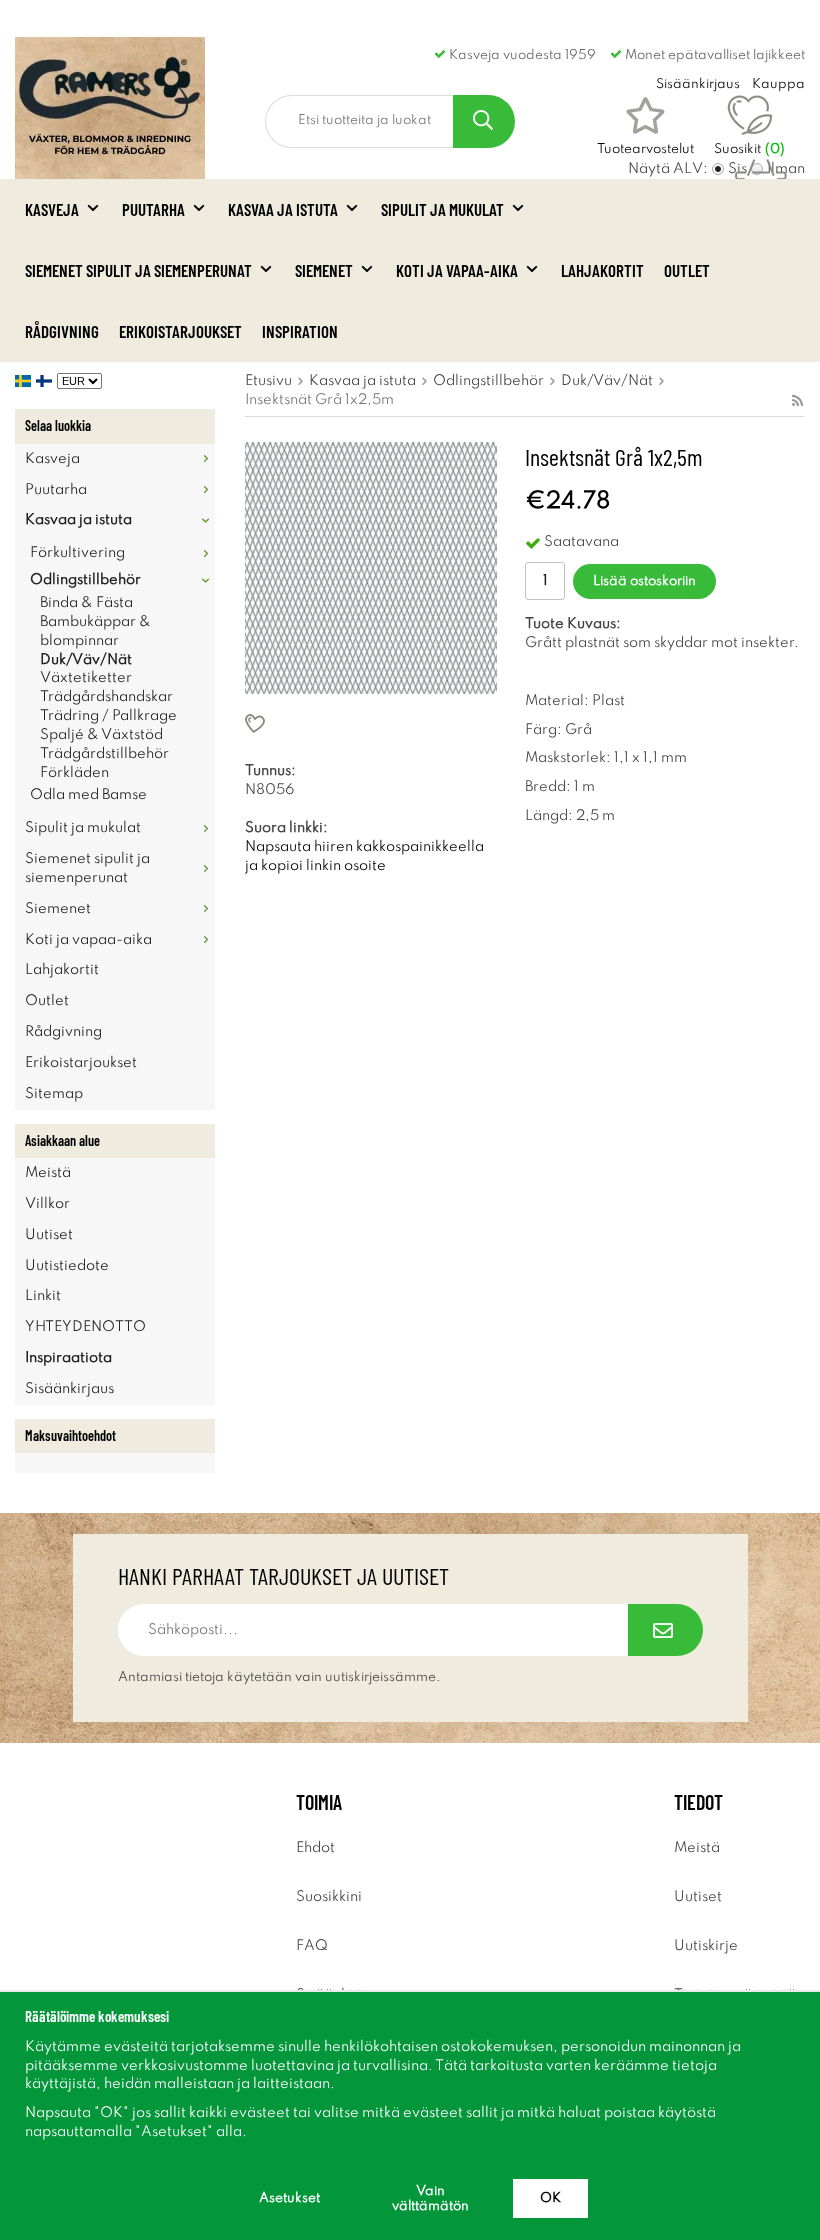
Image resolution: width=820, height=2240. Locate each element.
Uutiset (49, 1235)
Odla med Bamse (88, 795)
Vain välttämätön (430, 2199)
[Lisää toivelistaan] (371, 723)
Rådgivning (62, 331)
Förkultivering (77, 553)
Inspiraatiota (68, 1358)
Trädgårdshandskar (106, 697)
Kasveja (52, 209)
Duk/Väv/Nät (86, 660)
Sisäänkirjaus (69, 1389)
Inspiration (300, 331)
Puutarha (153, 209)
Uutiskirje (706, 1946)
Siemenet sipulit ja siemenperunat (138, 270)
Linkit (43, 1296)
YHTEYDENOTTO (85, 1327)
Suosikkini (329, 1897)
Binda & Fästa (86, 603)
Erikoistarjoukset (180, 331)
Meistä (48, 1173)
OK (550, 2198)
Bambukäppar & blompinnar (95, 631)
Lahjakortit (602, 270)
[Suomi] (46, 381)
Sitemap (54, 1094)
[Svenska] (25, 381)
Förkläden (74, 773)
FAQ (312, 1946)
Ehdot (315, 1848)
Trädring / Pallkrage (108, 716)
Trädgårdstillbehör (104, 754)
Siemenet (324, 270)
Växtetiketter (86, 678)
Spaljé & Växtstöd (101, 735)
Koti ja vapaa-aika (457, 270)
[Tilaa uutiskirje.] (665, 1630)
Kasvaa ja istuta (283, 209)
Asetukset (289, 2198)
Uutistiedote (67, 1266)
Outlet (687, 270)
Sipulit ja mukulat (442, 209)
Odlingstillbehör (85, 580)
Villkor (47, 1204)
